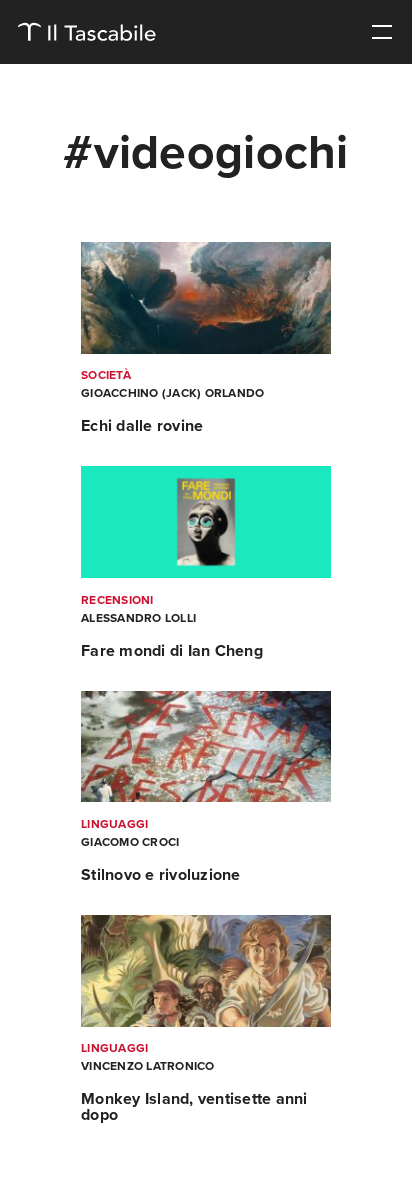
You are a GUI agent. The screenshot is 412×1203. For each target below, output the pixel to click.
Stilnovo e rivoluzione (161, 875)
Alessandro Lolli (138, 618)
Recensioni (117, 600)
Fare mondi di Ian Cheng (172, 651)
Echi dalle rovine (142, 426)
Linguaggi (114, 824)
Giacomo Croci (130, 842)
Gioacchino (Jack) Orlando (172, 393)
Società (106, 375)
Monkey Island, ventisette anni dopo (194, 1107)
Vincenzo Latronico (148, 1066)
